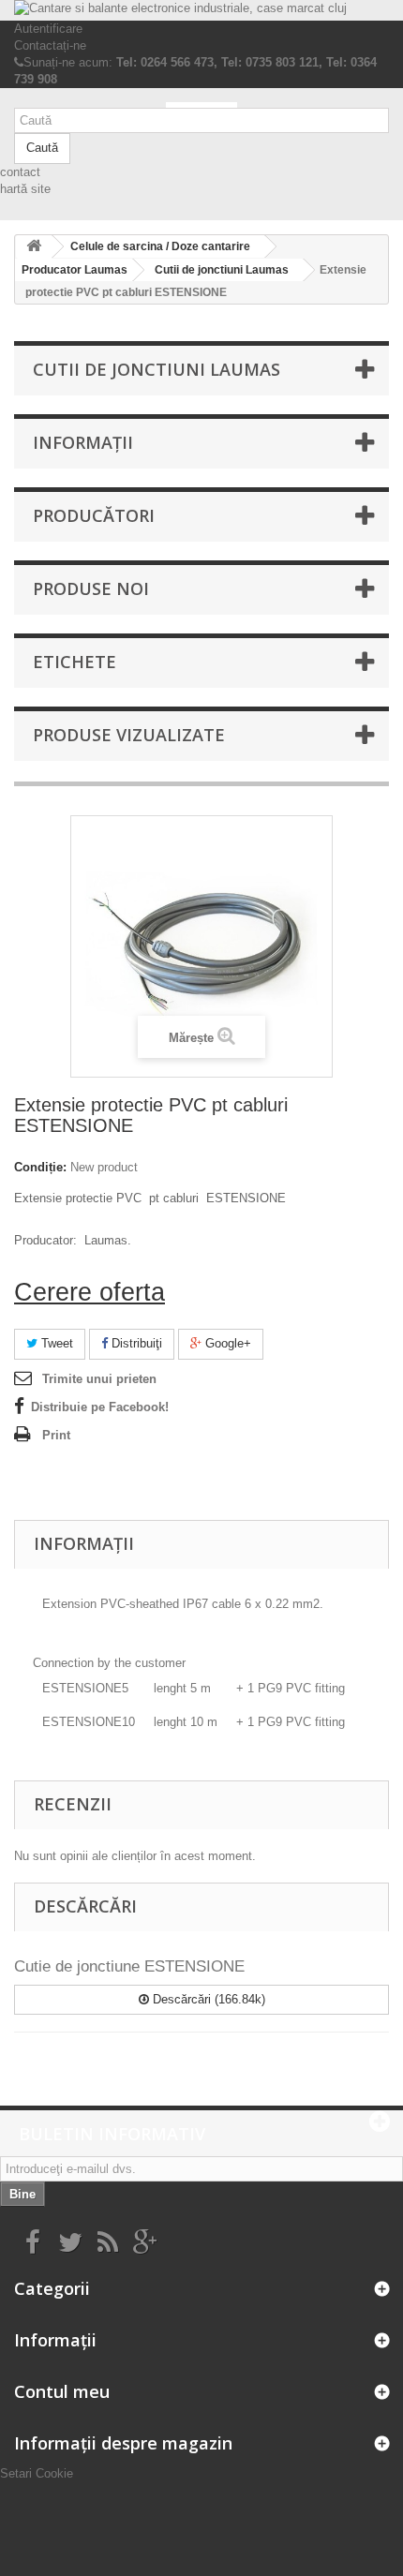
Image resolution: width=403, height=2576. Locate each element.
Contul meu (62, 2391)
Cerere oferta (90, 1292)
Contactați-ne (50, 45)
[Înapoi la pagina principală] (34, 247)
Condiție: (40, 1167)
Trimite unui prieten (99, 1379)
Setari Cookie (37, 2473)
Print (56, 1435)
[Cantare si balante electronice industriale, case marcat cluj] (201, 10)
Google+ (226, 1343)
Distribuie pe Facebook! (100, 1407)
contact (20, 172)
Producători (94, 515)
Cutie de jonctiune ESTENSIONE (129, 1966)
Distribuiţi (135, 1343)
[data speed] (201, 105)
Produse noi (91, 588)
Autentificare (48, 29)
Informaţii (83, 442)
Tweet (55, 1343)
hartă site (25, 189)
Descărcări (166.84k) (207, 1999)
